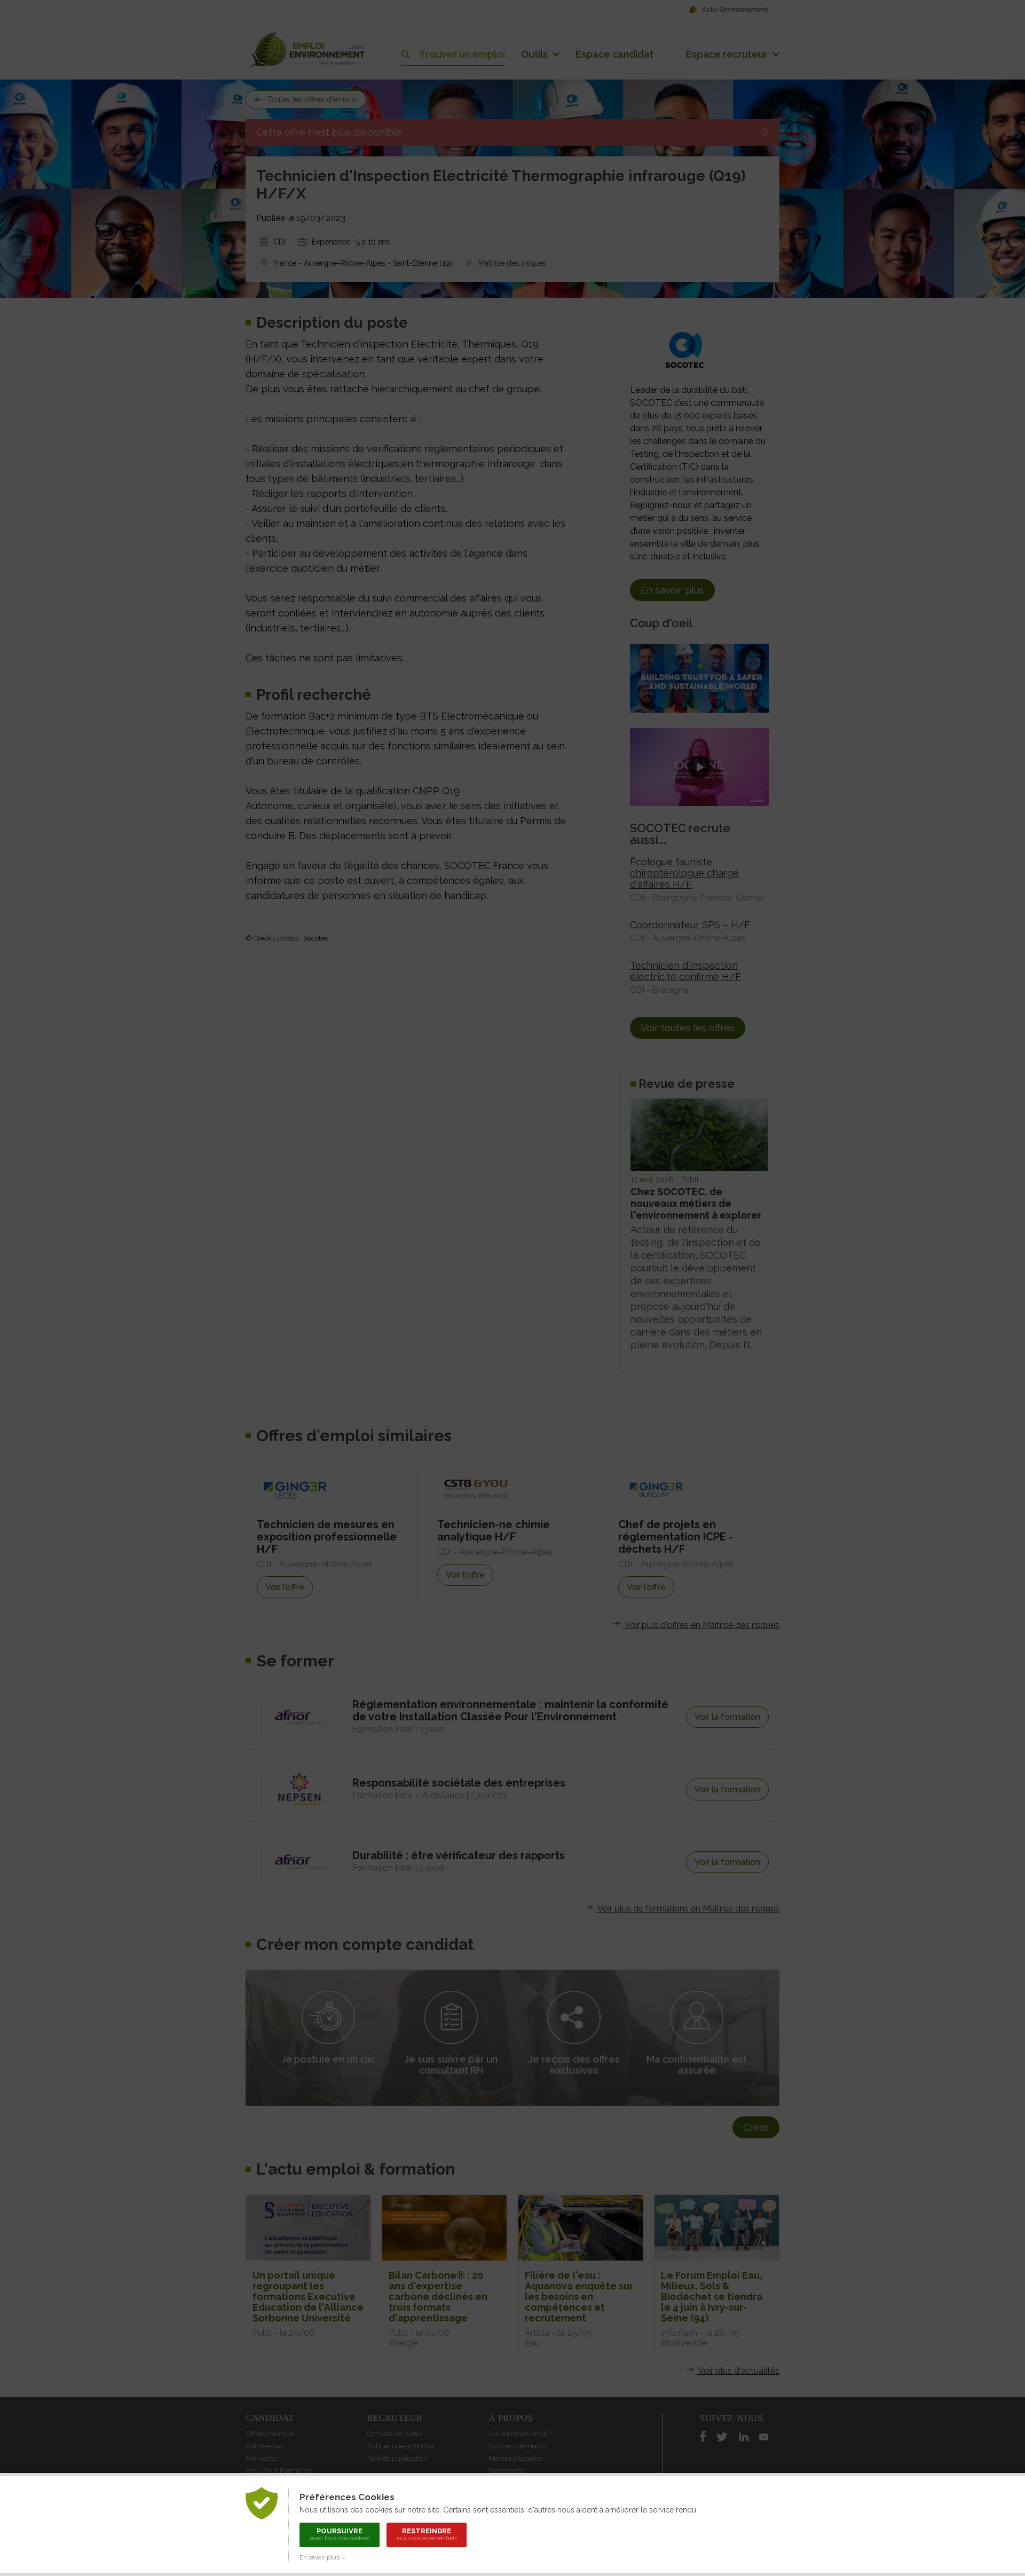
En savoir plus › (322, 2557)
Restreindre (427, 2534)
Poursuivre (340, 2534)
